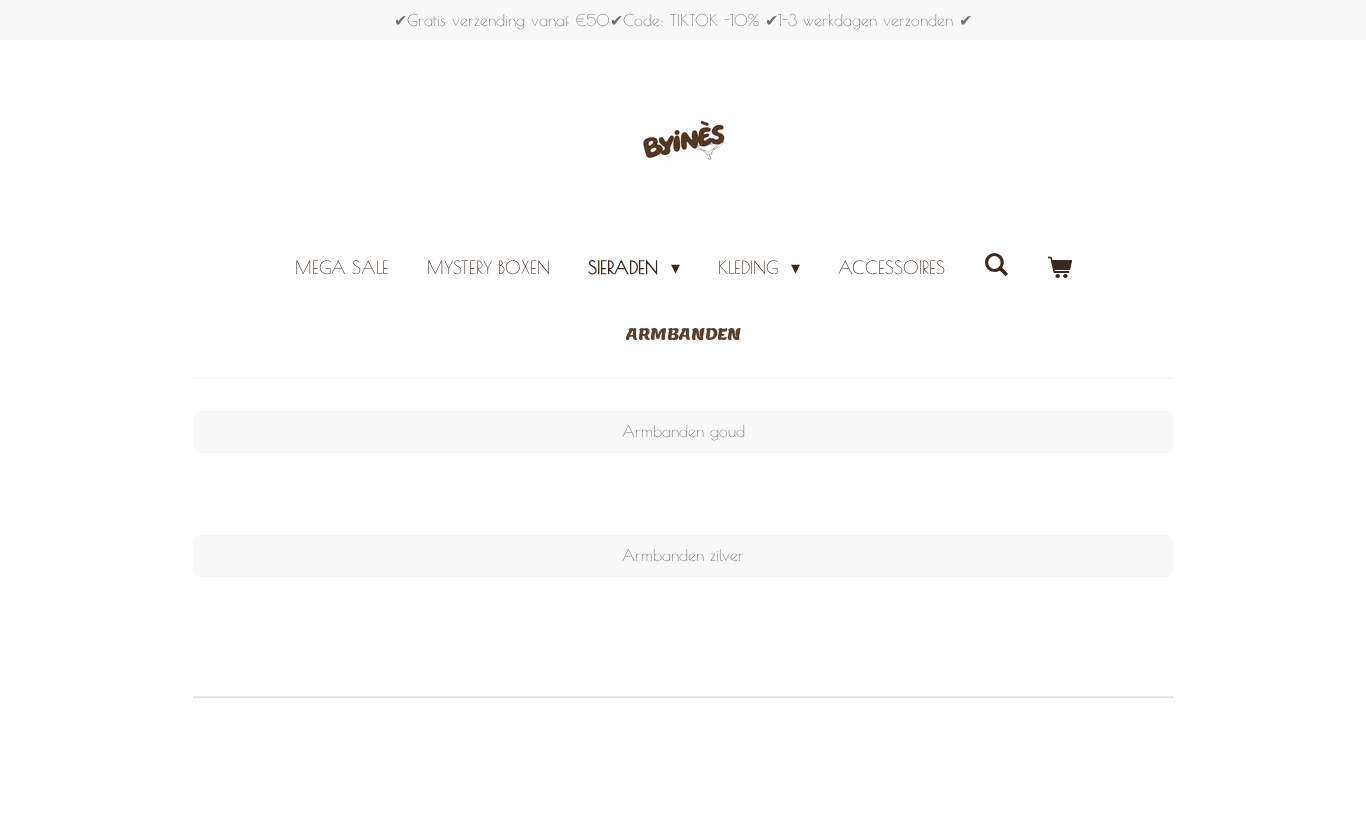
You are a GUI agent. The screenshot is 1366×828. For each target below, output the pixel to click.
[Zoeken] (995, 264)
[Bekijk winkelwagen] (1058, 267)
